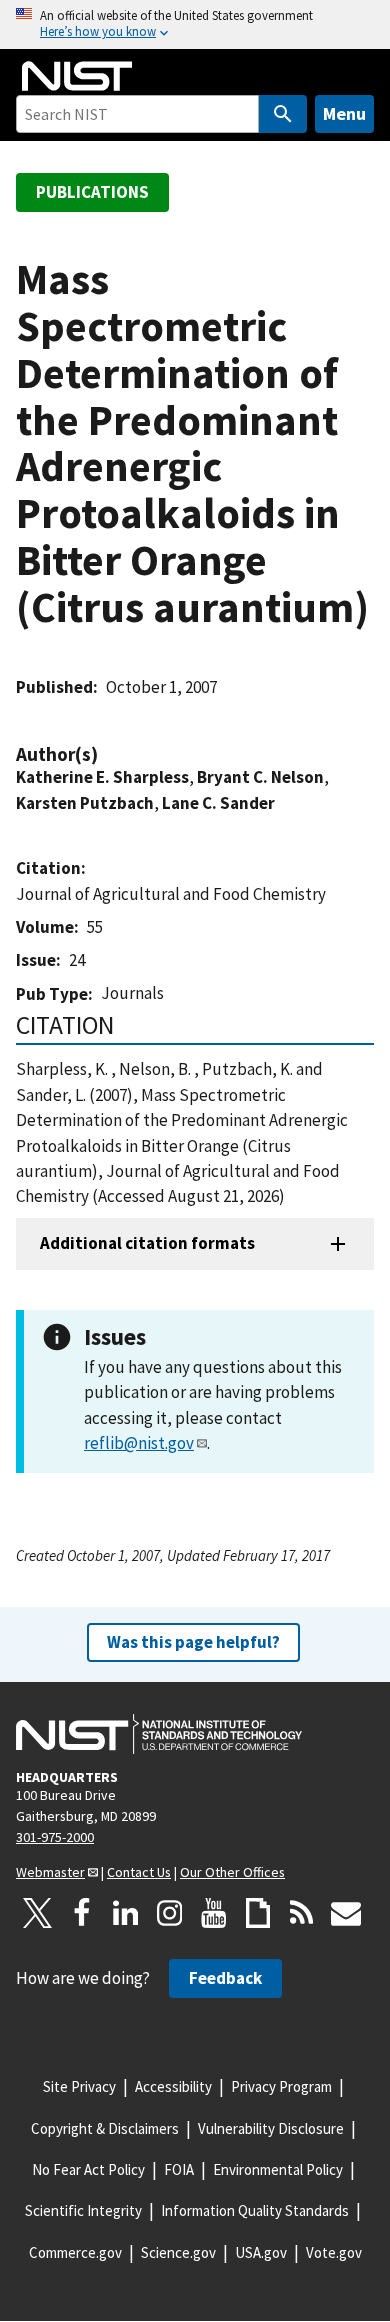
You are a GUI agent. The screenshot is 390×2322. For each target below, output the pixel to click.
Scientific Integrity (83, 2210)
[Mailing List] (346, 1913)
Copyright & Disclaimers (105, 2128)
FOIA (179, 2169)
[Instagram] (170, 1913)
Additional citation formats (147, 1243)
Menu (344, 113)
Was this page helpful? (193, 1642)
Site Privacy (79, 2086)
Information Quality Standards (255, 2210)
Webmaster (50, 1872)
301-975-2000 (55, 1837)
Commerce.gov (75, 2252)
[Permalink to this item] (108, 754)
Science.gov (178, 2252)
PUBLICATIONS (92, 192)
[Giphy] (258, 1913)
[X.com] (38, 1913)
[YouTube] (214, 1913)
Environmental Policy (278, 2169)
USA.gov (261, 2252)
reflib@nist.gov (139, 1443)
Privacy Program (281, 2086)
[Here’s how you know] (195, 24)
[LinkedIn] (126, 1913)
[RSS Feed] (302, 1913)
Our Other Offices (232, 1872)
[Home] (77, 76)
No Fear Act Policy (88, 2169)
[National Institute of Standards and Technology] (159, 1734)
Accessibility (173, 2086)
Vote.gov (334, 2252)
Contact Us (139, 1872)
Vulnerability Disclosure (271, 2128)
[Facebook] (82, 1913)
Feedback (225, 1978)
